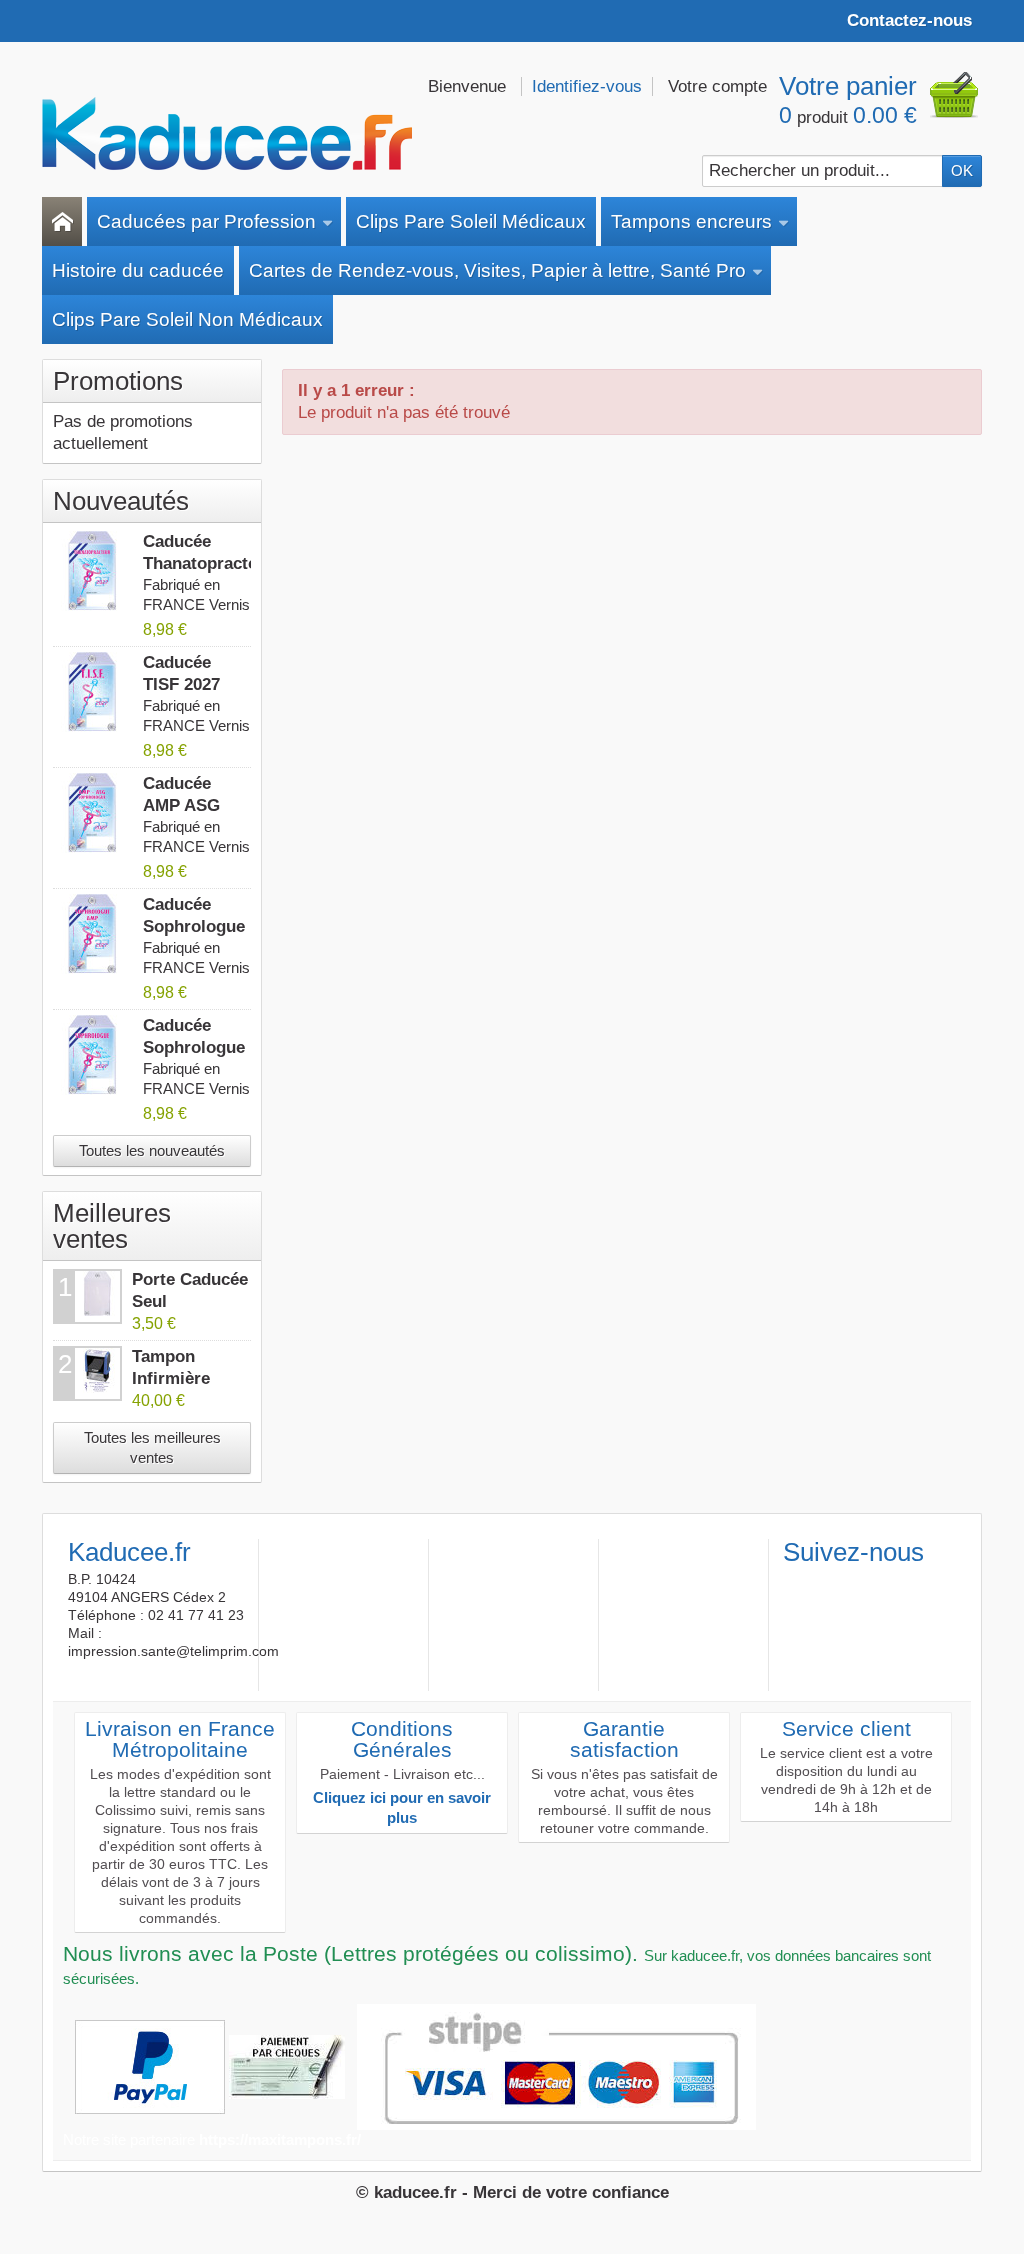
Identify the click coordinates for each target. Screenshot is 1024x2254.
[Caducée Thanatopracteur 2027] (93, 571)
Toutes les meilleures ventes (152, 1447)
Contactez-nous (909, 20)
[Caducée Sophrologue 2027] (93, 1055)
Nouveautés (121, 501)
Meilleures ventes (112, 1226)
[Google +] (863, 1584)
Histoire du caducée (138, 270)
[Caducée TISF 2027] (93, 692)
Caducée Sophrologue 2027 (194, 1047)
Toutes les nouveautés (152, 1150)
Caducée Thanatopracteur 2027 (208, 563)
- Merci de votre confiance (565, 2192)
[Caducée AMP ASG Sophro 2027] (93, 813)
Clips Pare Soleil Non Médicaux (187, 319)
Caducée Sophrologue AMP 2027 (194, 926)
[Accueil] (62, 221)
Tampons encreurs (691, 221)
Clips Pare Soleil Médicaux (471, 221)
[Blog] (896, 1584)
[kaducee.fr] (227, 134)
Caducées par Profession (206, 221)
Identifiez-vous (587, 86)
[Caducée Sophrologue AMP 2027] (93, 934)
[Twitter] (830, 1584)
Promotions (118, 381)
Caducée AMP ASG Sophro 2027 (192, 805)
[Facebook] (797, 1584)
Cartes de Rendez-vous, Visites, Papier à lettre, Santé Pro (497, 270)
